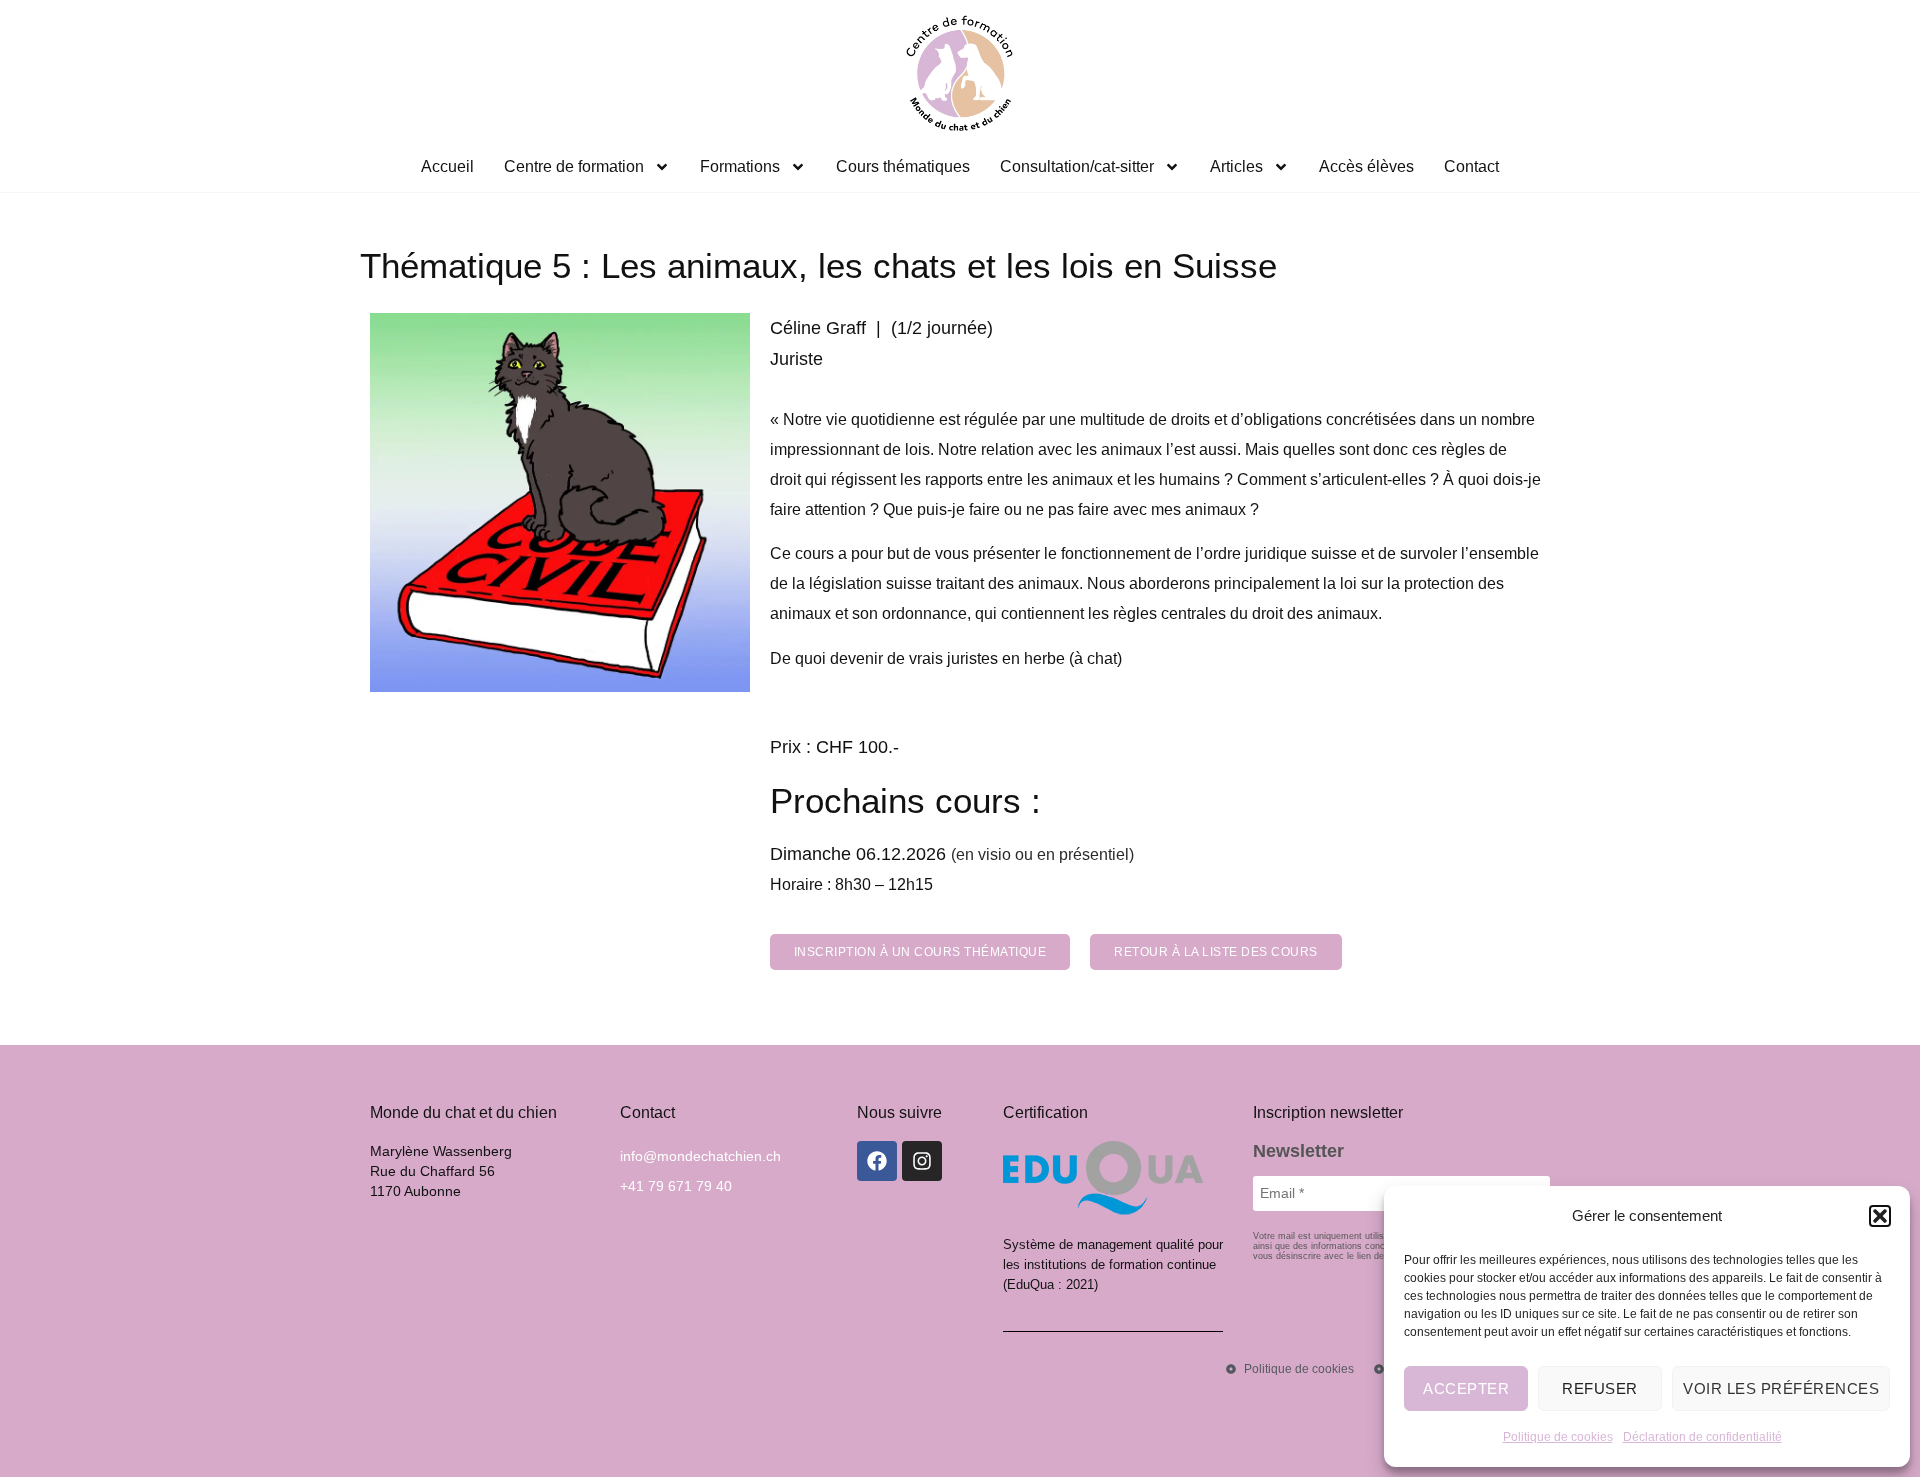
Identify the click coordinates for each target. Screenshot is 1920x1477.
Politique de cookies (1558, 1437)
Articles (1236, 166)
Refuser (1600, 1388)
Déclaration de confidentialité (1702, 1437)
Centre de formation (574, 166)
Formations (740, 166)
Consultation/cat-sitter (1077, 166)
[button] (1880, 1216)
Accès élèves (1366, 166)
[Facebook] (877, 1161)
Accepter (1466, 1388)
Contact (1471, 166)
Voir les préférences (1781, 1388)
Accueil (447, 166)
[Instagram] (922, 1161)
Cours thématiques (903, 166)
